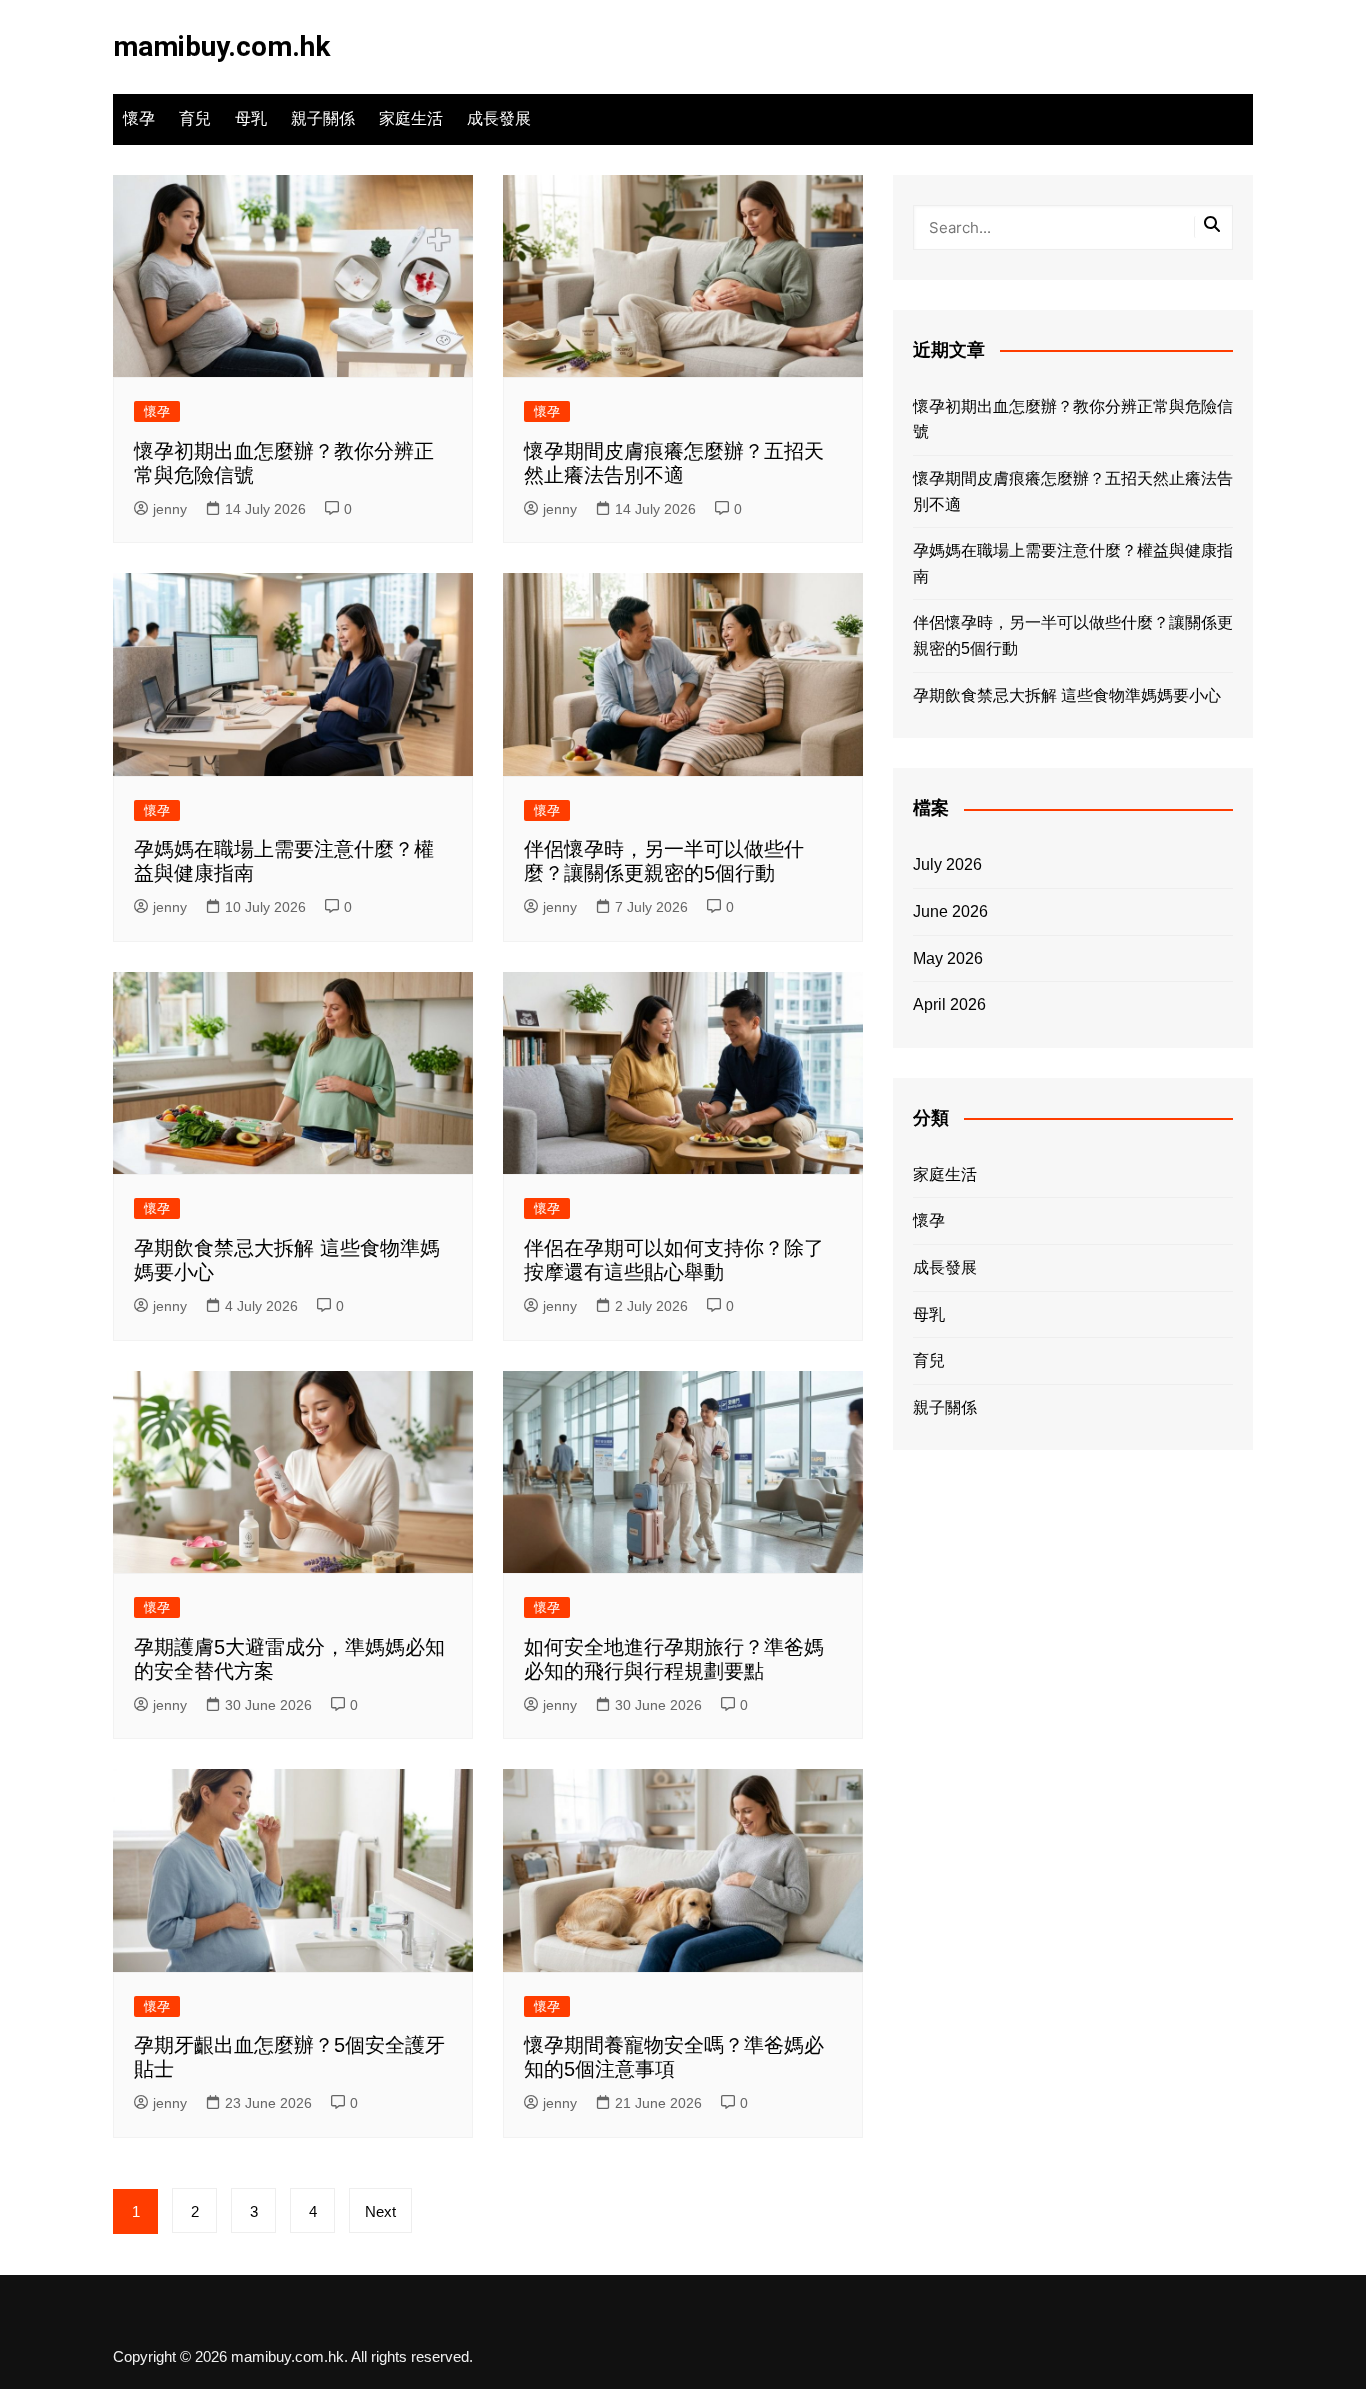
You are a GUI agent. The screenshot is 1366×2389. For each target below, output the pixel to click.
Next (380, 2211)
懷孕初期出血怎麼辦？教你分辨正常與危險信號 (1073, 419)
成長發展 (499, 118)
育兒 (195, 118)
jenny (170, 509)
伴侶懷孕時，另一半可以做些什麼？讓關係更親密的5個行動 (1073, 635)
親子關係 (323, 118)
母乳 (251, 118)
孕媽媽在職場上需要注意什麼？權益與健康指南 (1073, 563)
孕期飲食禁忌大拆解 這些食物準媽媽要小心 (1067, 695)
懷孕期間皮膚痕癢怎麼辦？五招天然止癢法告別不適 (1073, 491)
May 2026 (948, 958)
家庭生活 (411, 118)
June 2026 (950, 911)
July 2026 (947, 864)
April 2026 (949, 1004)
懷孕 (139, 118)
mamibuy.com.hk (221, 46)
